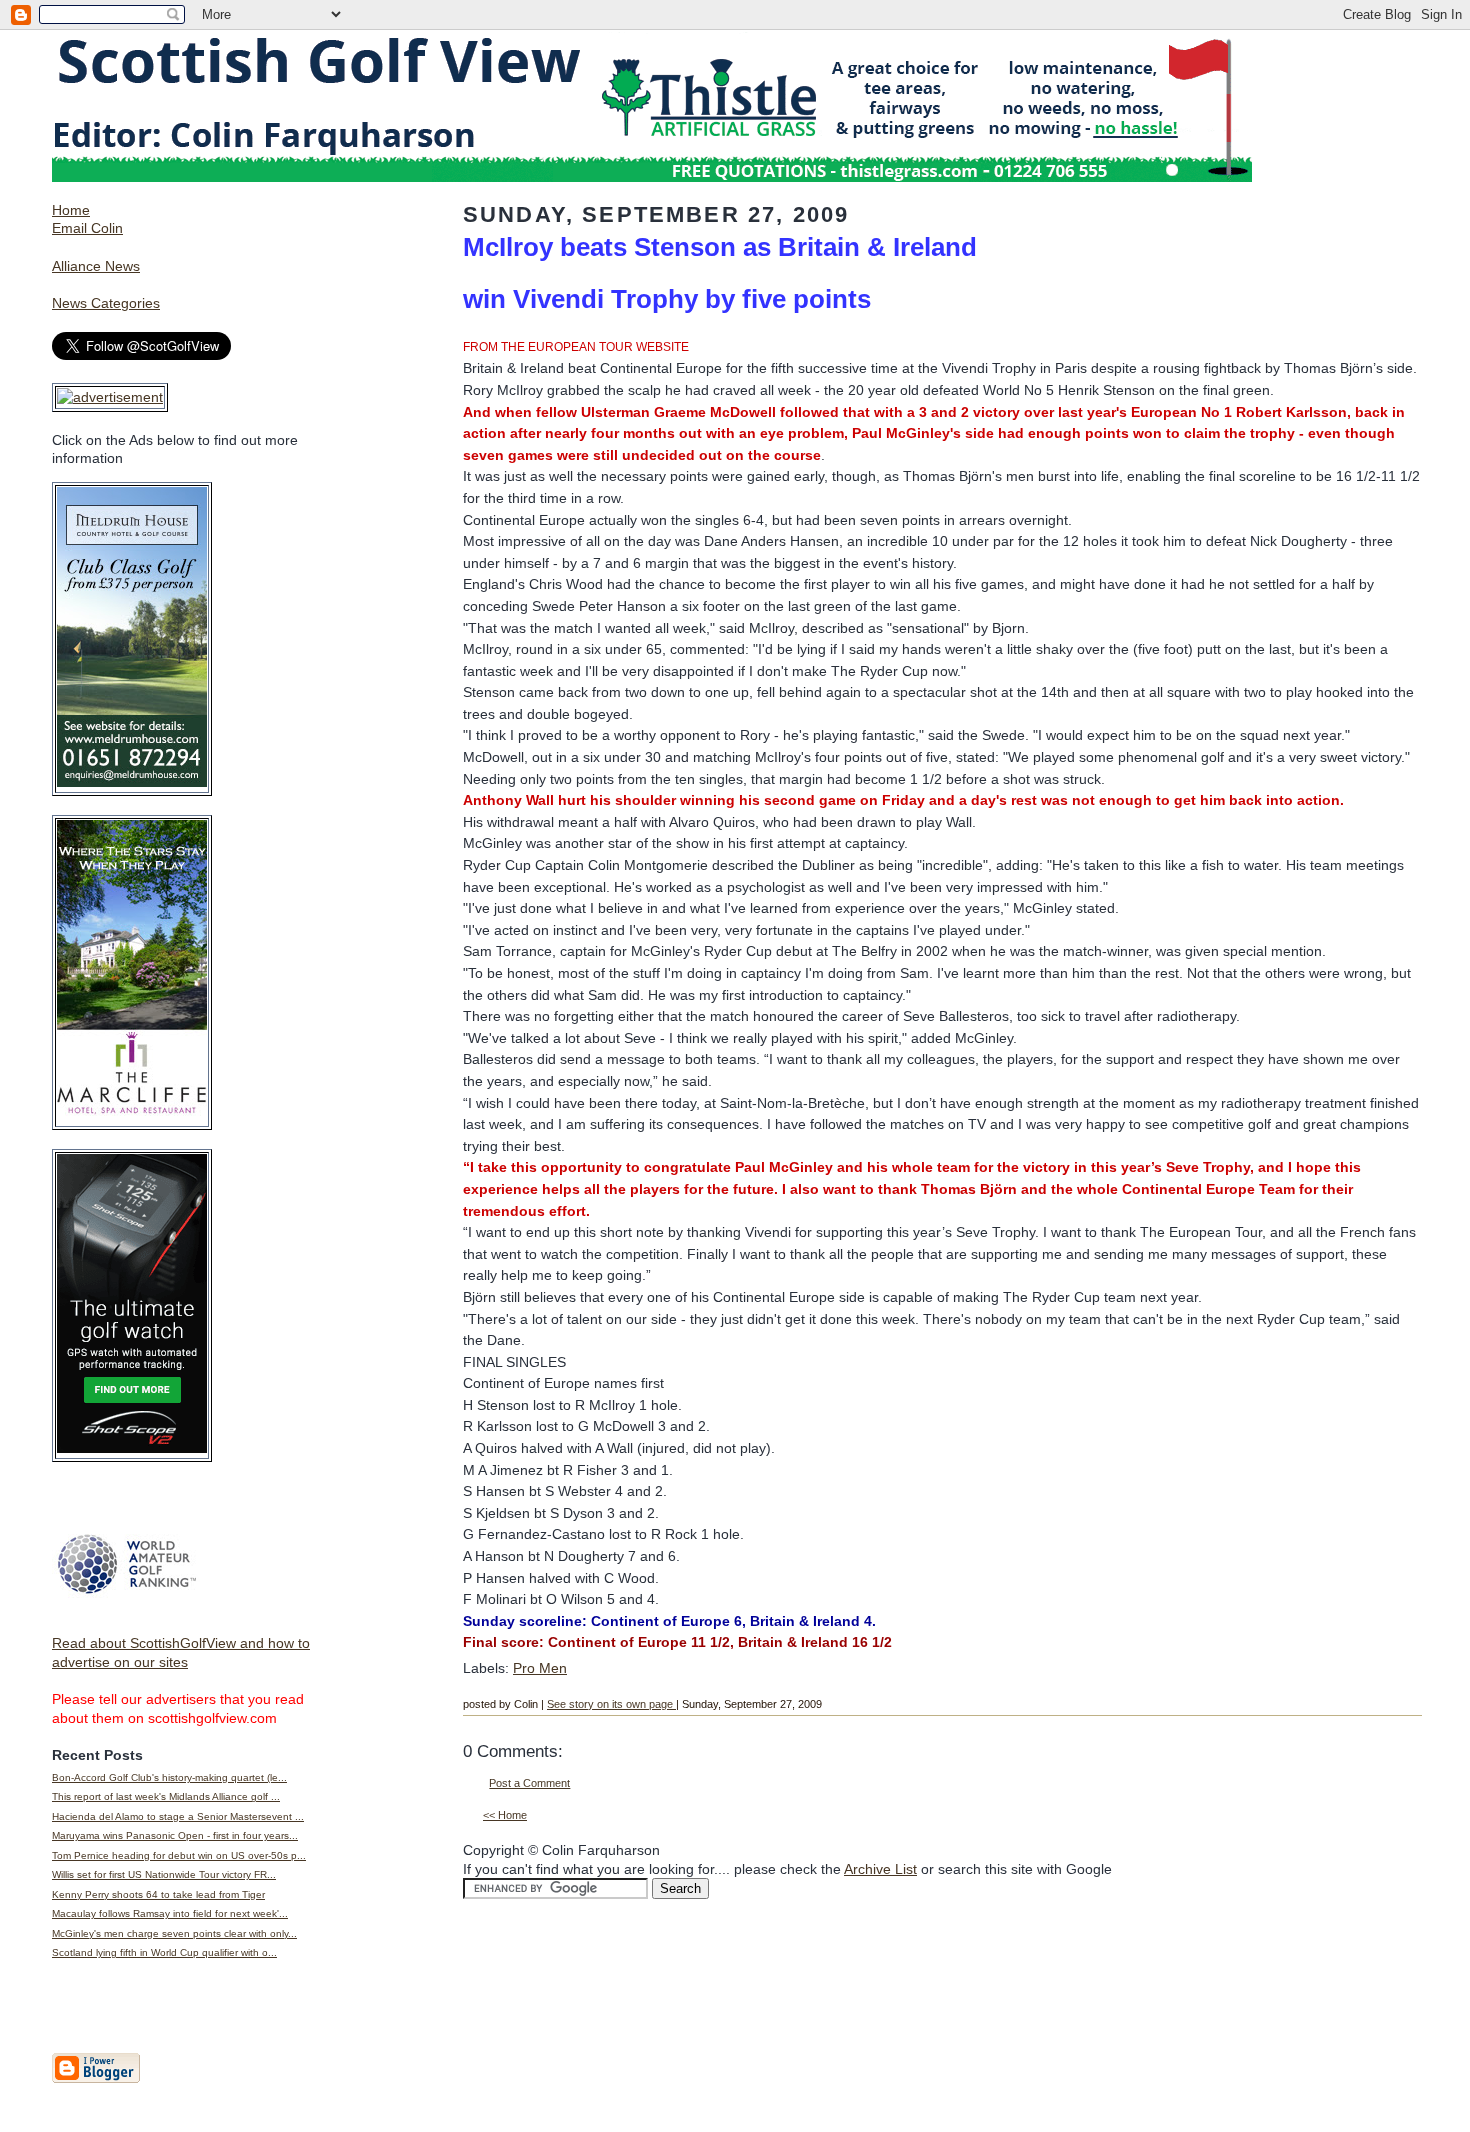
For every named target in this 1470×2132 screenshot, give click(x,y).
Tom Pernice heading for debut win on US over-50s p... (179, 1855)
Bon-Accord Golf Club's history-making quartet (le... (169, 1777)
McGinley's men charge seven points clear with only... (174, 1933)
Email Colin (87, 228)
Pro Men (540, 1668)
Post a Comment (529, 1783)
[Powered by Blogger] (96, 2079)
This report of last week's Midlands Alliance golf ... (166, 1796)
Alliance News (96, 266)
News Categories (106, 303)
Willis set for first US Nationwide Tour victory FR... (164, 1874)
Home (71, 210)
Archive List (880, 1869)
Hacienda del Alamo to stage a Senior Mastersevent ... (178, 1816)
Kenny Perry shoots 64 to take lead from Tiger (158, 1894)
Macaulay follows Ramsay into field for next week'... (170, 1913)
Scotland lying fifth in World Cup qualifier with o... (164, 1952)
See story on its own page (611, 1704)
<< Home (505, 1815)
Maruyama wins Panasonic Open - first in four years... (175, 1835)
